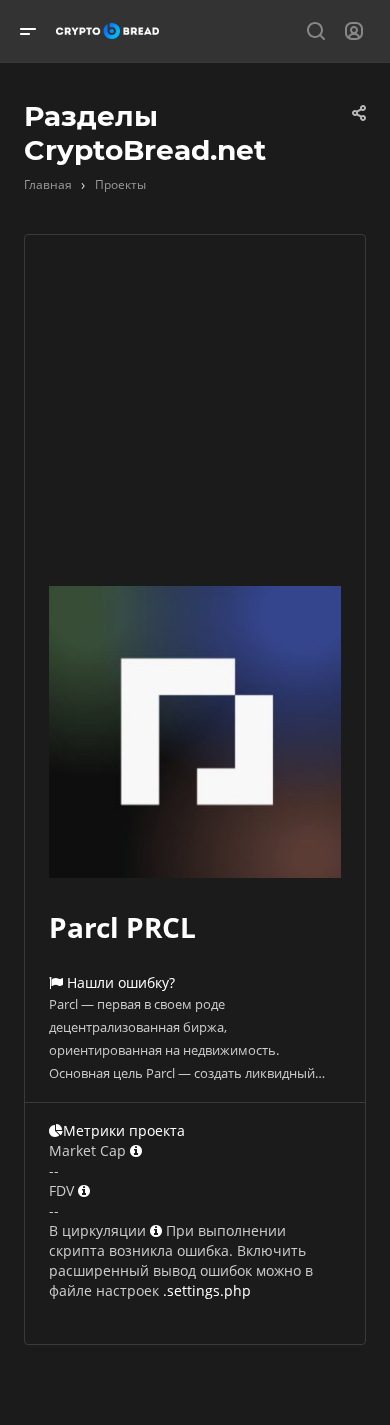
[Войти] (354, 31)
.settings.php (207, 1290)
